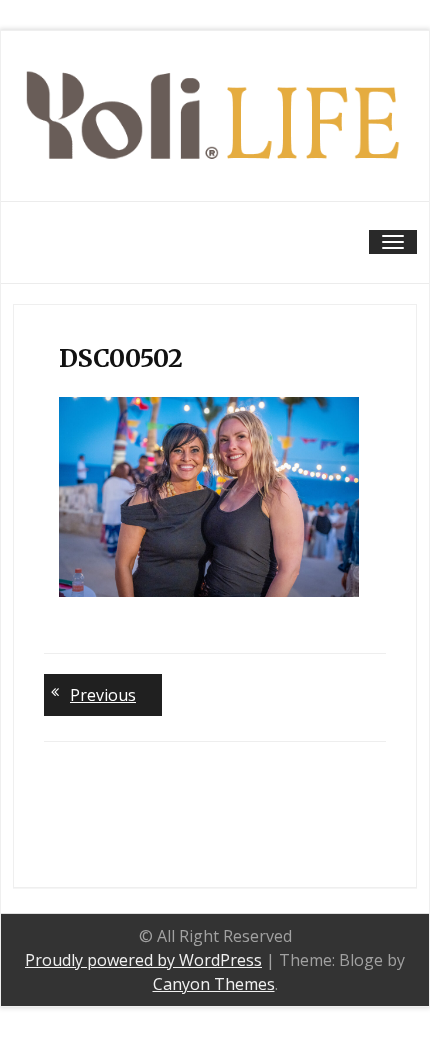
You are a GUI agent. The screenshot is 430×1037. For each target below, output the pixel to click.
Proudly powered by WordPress (143, 960)
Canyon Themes (214, 984)
